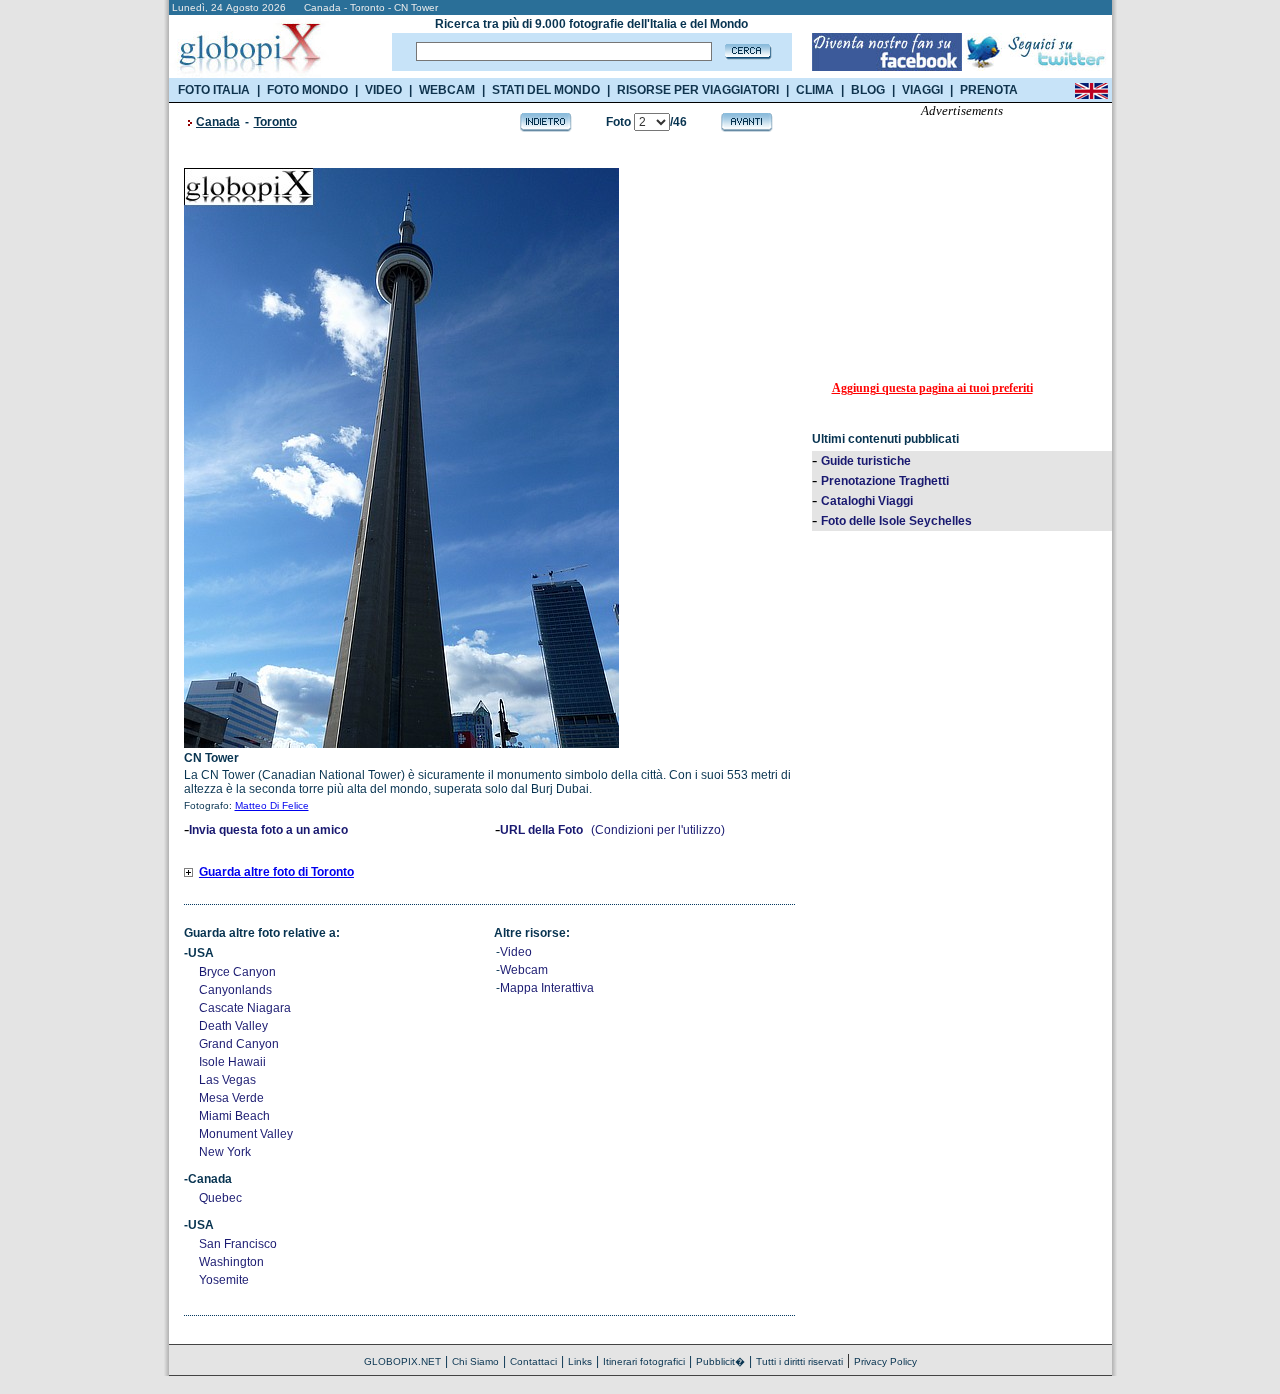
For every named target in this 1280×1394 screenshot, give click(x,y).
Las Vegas (227, 1080)
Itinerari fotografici (644, 1361)
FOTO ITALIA (214, 90)
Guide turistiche (866, 461)
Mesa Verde (231, 1098)
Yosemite (224, 1280)
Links (580, 1361)
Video (516, 952)
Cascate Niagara (245, 1008)
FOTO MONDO (307, 90)
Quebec (220, 1198)
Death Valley (233, 1026)
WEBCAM (447, 90)
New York (225, 1152)
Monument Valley (246, 1134)
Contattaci (533, 1361)
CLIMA (815, 90)
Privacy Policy (885, 1361)
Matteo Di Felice (272, 805)
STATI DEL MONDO (546, 90)
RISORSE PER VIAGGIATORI (698, 90)
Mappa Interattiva (547, 988)
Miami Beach (234, 1116)
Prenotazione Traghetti (885, 481)
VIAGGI (922, 90)
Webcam (524, 970)
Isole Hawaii (232, 1062)
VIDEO (383, 90)
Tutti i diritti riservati (799, 1361)
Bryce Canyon (237, 972)
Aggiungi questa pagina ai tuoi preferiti (932, 388)
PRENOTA (989, 90)
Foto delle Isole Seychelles (896, 521)
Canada (218, 122)
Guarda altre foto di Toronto (276, 872)
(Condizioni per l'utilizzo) (658, 830)
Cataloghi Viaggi (867, 501)
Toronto (275, 122)
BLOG (868, 90)
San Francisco (238, 1244)
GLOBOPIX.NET (402, 1361)
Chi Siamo (475, 1361)
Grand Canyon (239, 1044)
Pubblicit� (720, 1361)
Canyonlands (235, 990)
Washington (231, 1262)
